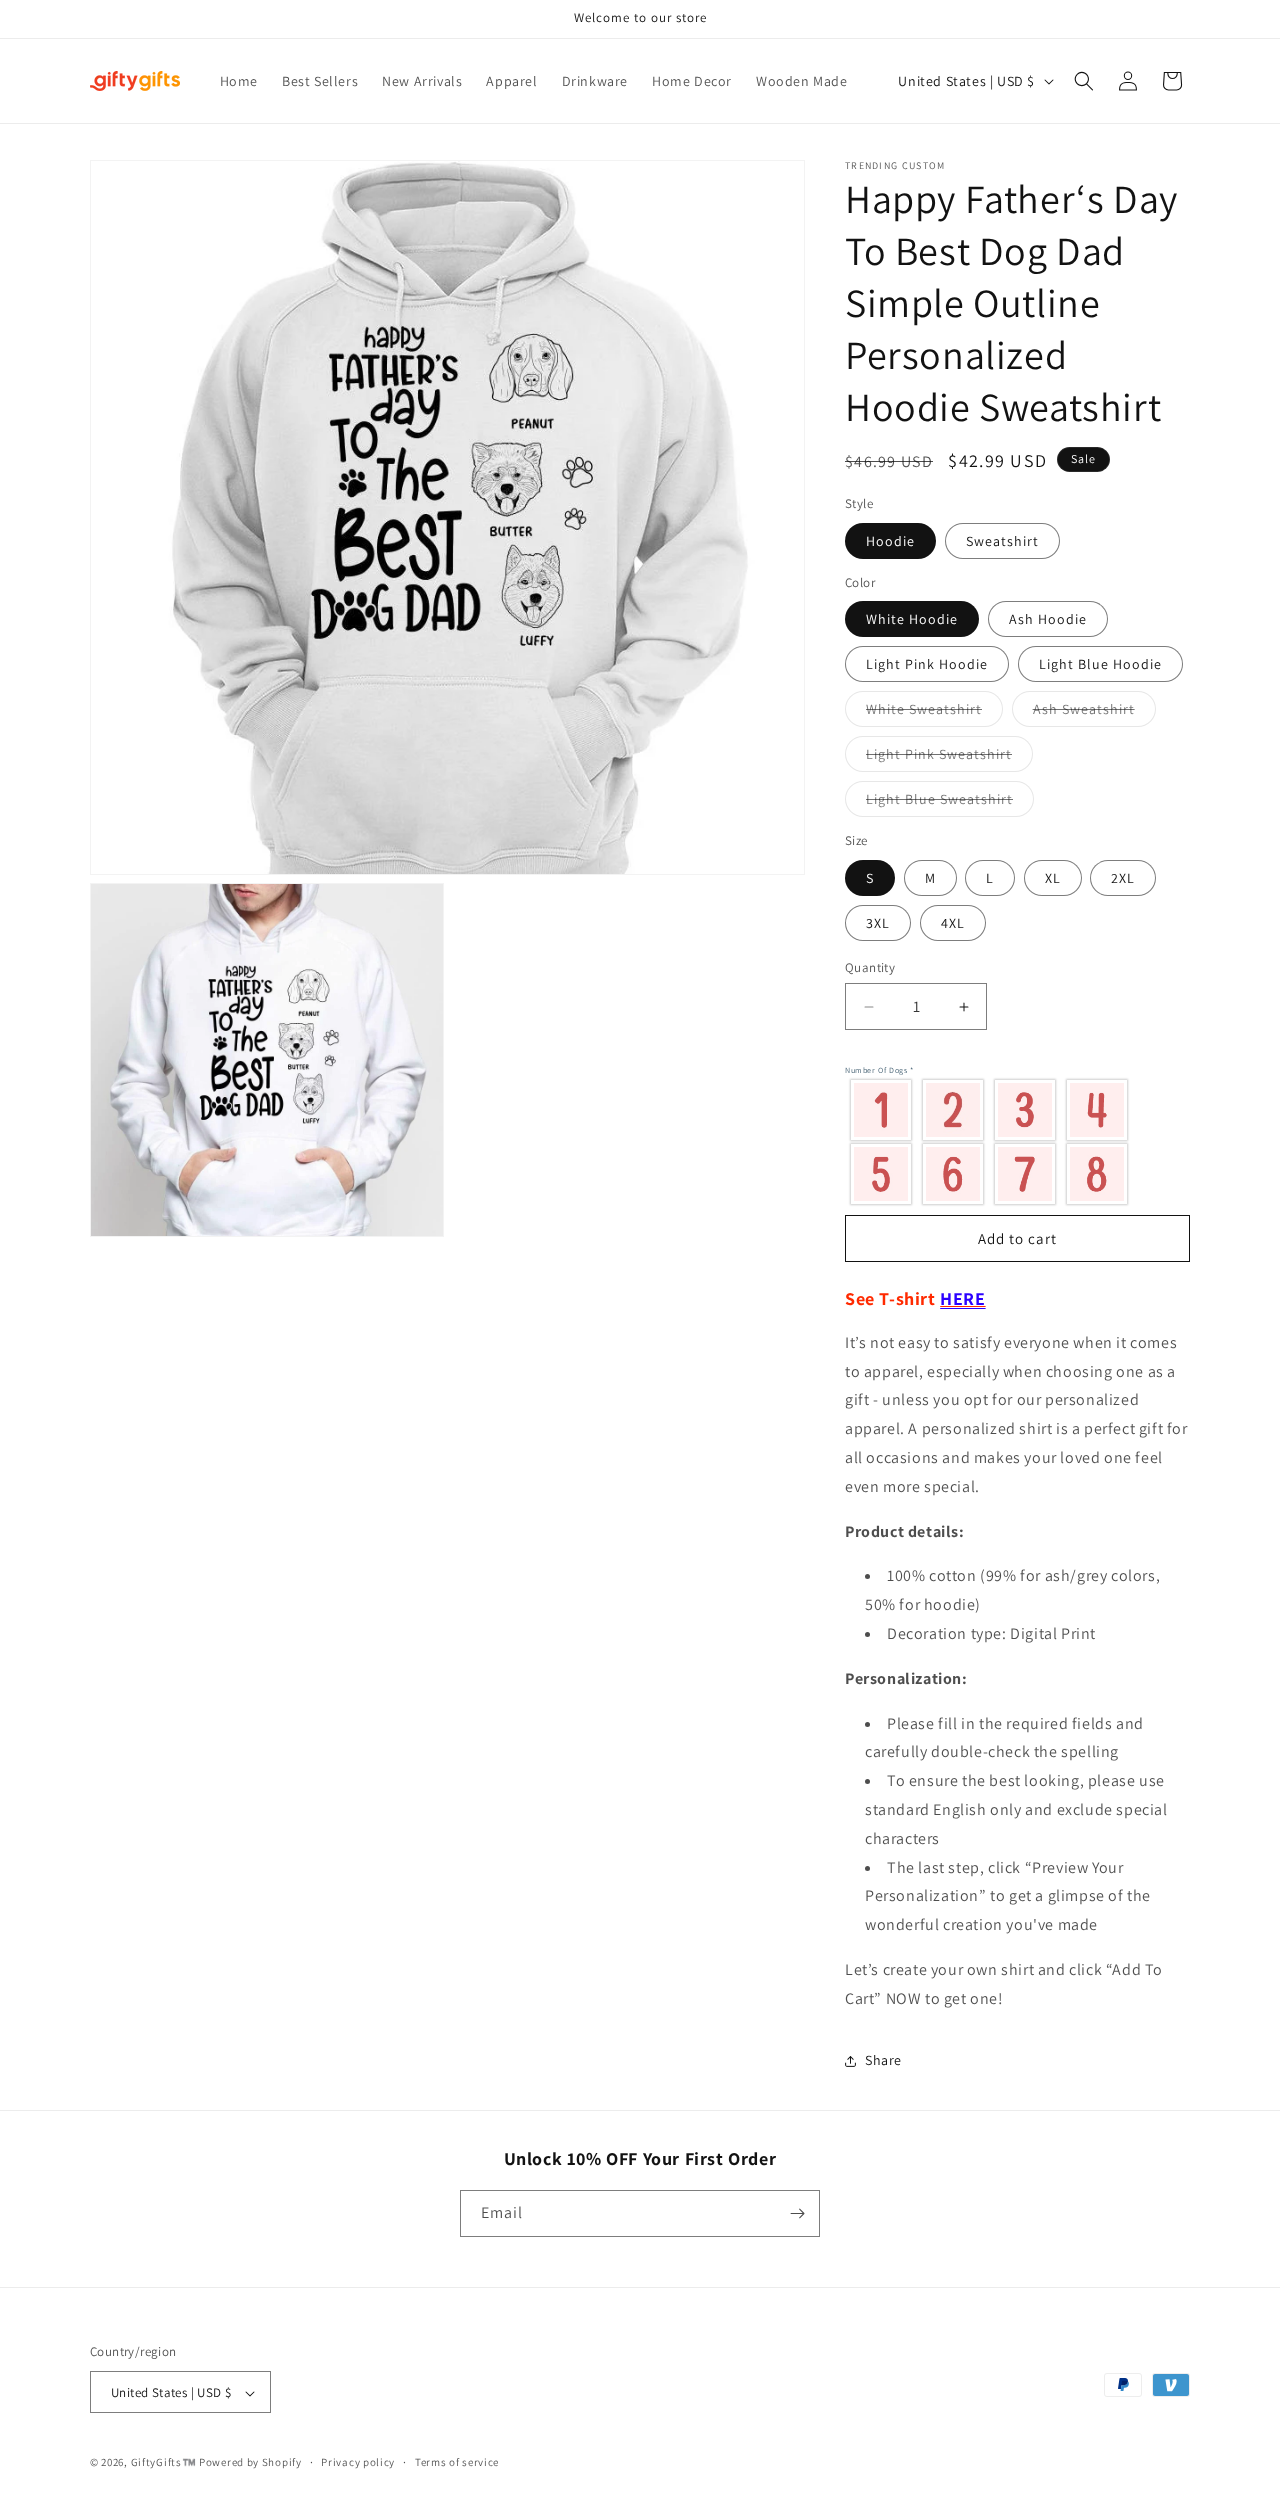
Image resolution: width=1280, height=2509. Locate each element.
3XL (878, 923)
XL (1053, 878)
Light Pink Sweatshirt (949, 758)
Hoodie (890, 541)
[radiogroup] (1012, 1141)
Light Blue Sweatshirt (950, 803)
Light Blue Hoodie (1100, 664)
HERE (962, 1298)
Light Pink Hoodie (927, 664)
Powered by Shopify (250, 2463)
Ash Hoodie (1048, 619)
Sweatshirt (1002, 541)
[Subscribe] (797, 2213)
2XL (1123, 878)
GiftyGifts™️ (164, 2463)
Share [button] (883, 2060)
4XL (953, 923)
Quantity (870, 967)
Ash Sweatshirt (1094, 713)
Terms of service (457, 2462)
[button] (1084, 81)
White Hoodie (912, 619)
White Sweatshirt (934, 713)
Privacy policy (358, 2462)
